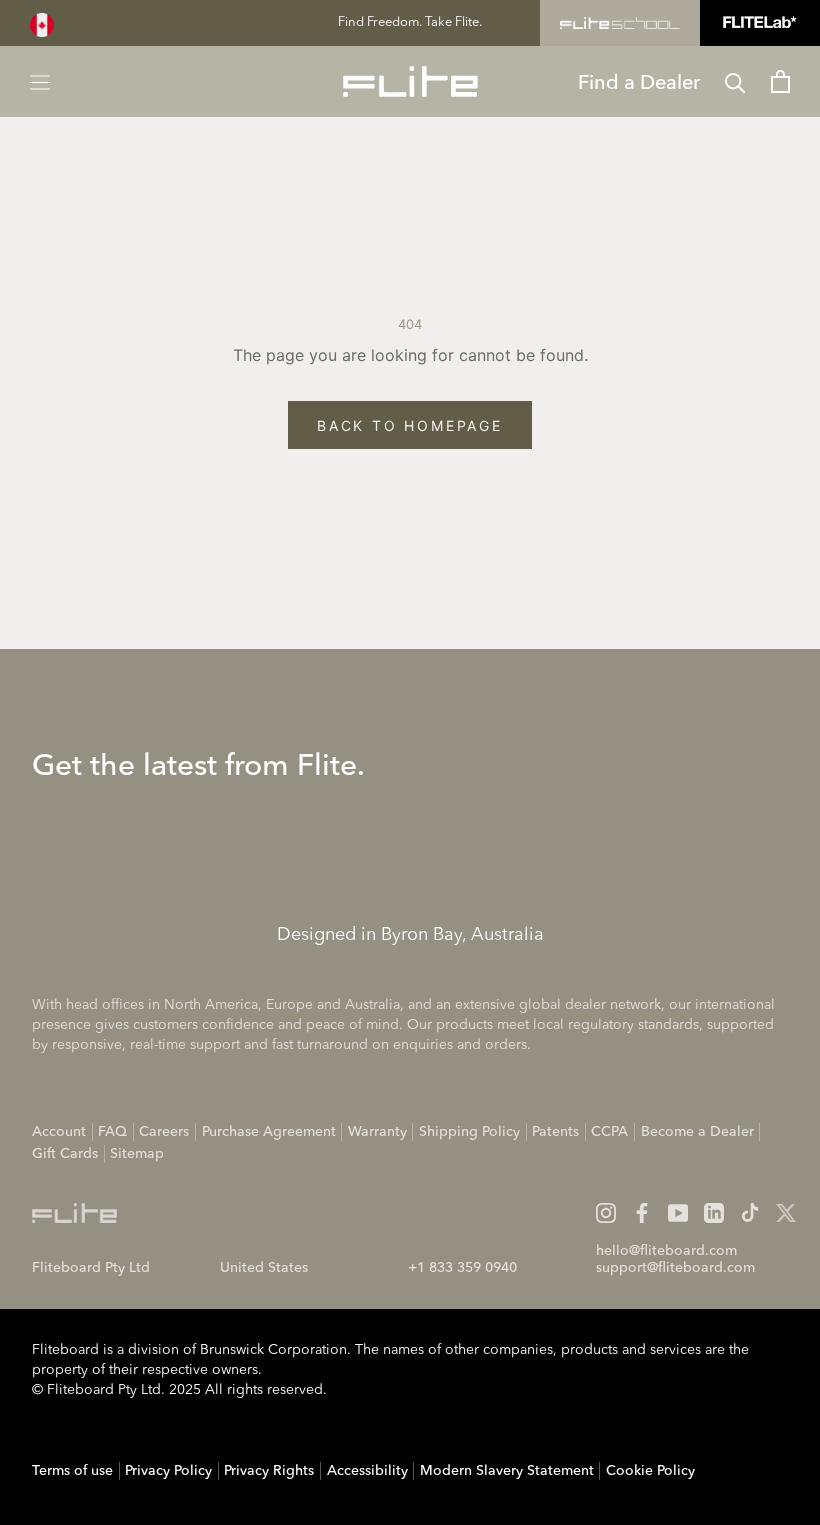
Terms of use (72, 1471)
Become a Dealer (697, 1132)
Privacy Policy (168, 1471)
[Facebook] (642, 1213)
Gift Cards (65, 1154)
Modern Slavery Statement (507, 1471)
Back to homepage (410, 425)
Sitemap (137, 1154)
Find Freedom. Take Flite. (410, 22)
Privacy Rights (269, 1471)
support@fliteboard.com (675, 1268)
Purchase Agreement (269, 1132)
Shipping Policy (469, 1132)
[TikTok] (750, 1213)
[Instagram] (606, 1213)
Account (59, 1132)
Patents (555, 1132)
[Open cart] (780, 81)
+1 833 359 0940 (462, 1268)
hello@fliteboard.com (666, 1251)
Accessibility (367, 1471)
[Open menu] (40, 81)
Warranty (377, 1132)
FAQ (112, 1132)
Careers (164, 1132)
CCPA (609, 1132)
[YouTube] (678, 1213)
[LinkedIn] (714, 1213)
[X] (786, 1213)
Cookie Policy (650, 1471)
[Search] (735, 81)
